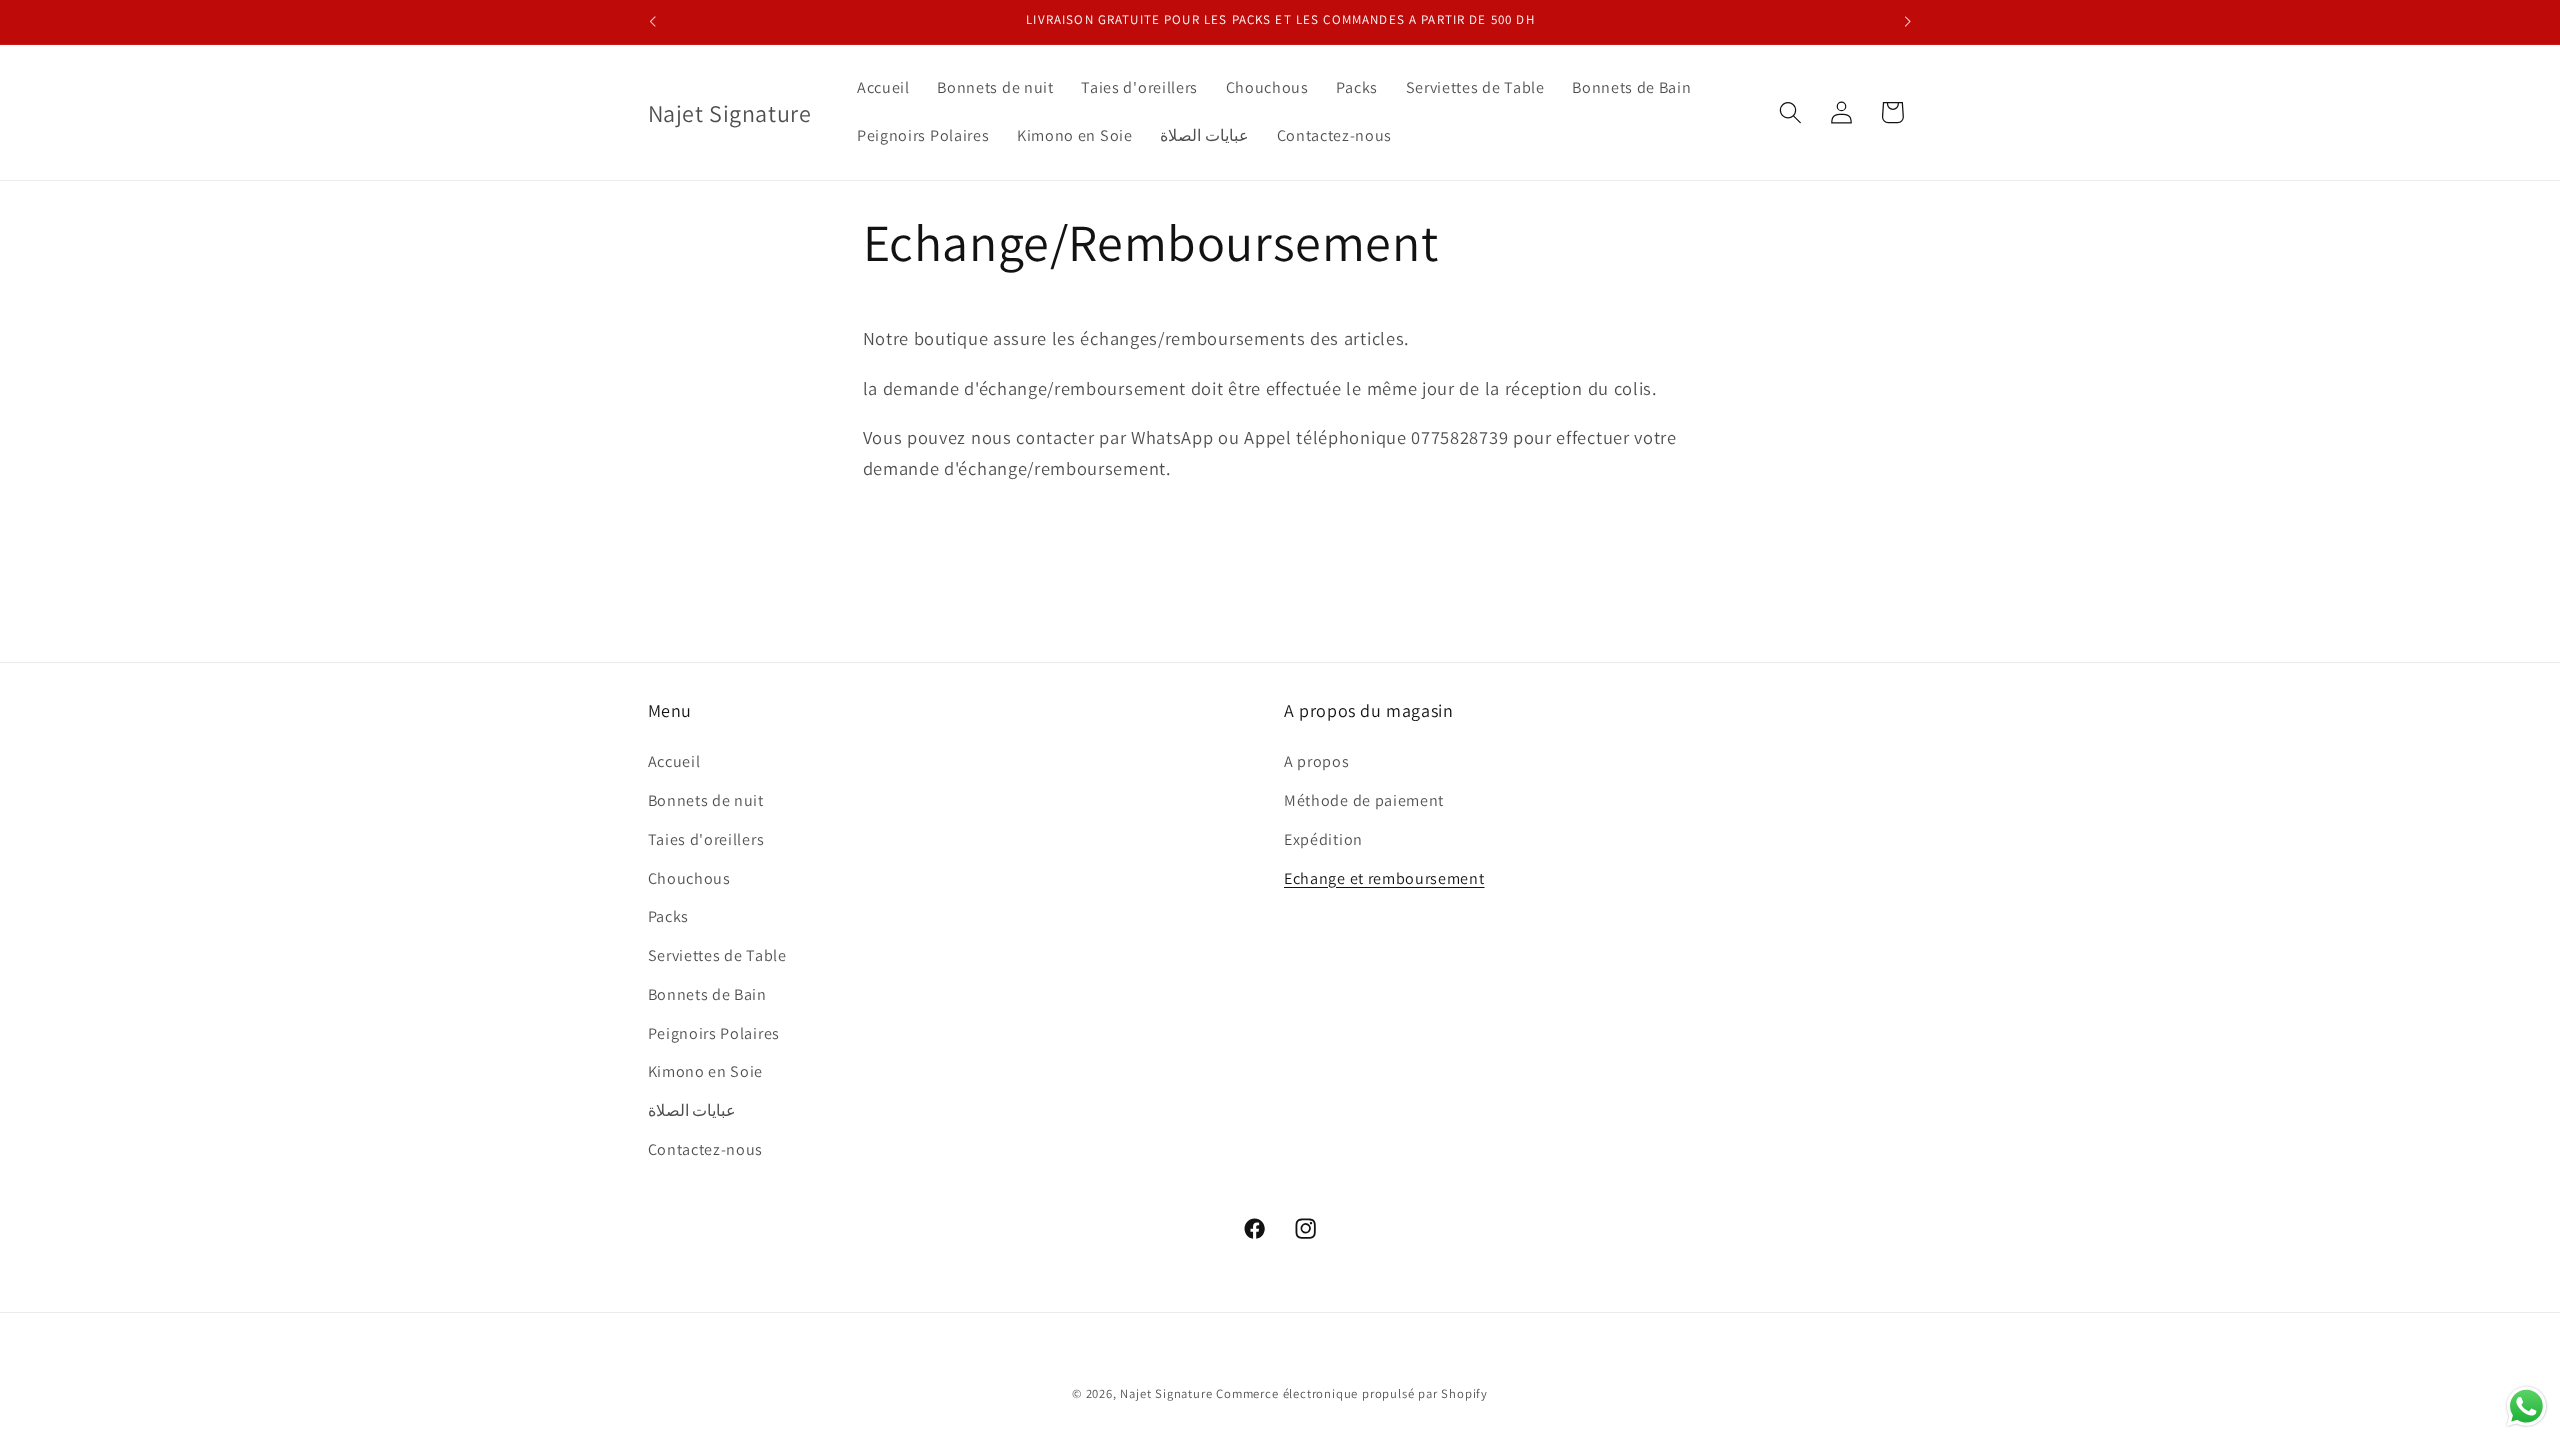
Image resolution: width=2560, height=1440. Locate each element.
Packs (668, 916)
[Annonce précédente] (652, 22)
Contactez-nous (706, 1149)
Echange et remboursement (1384, 878)
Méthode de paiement (1364, 800)
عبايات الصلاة (692, 1110)
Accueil (674, 761)
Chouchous (689, 878)
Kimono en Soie (706, 1071)
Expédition (1323, 839)
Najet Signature (1166, 1393)
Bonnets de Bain (707, 994)
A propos (1317, 761)
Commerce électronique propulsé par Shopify (1352, 1393)
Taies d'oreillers (706, 839)
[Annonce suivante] (1908, 22)
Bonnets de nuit (706, 800)
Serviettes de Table (717, 955)
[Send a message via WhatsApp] (2526, 1406)
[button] (1790, 112)
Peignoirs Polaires (714, 1033)
